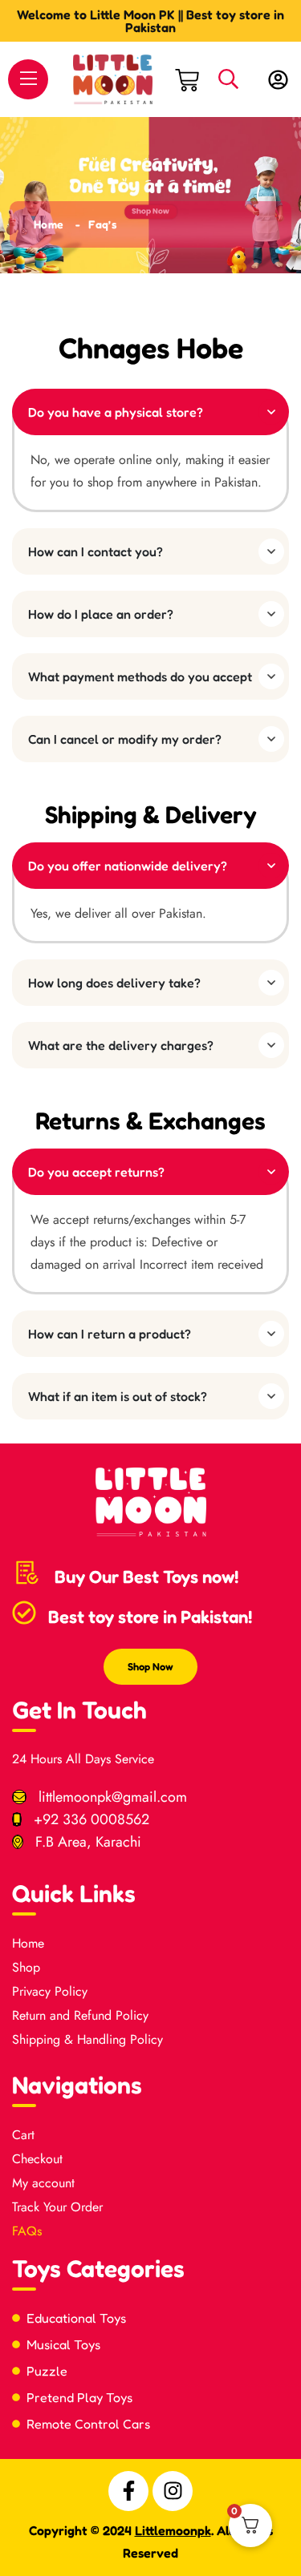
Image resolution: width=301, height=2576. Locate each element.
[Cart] (187, 79)
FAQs (27, 2231)
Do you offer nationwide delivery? (128, 866)
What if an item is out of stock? (118, 1396)
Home (49, 224)
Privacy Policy (50, 1991)
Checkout (37, 2159)
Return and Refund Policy (80, 2015)
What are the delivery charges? (121, 1045)
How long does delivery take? (114, 983)
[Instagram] (173, 2491)
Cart (23, 2135)
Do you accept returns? (96, 1172)
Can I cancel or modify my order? (125, 739)
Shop (26, 1967)
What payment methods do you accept (140, 676)
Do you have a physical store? (116, 412)
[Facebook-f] (128, 2491)
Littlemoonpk (173, 2530)
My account (43, 2183)
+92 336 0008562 (92, 1819)
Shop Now (150, 1666)
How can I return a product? (110, 1334)
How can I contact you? (96, 551)
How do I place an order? (101, 614)
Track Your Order (57, 2207)
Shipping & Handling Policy (87, 2039)
